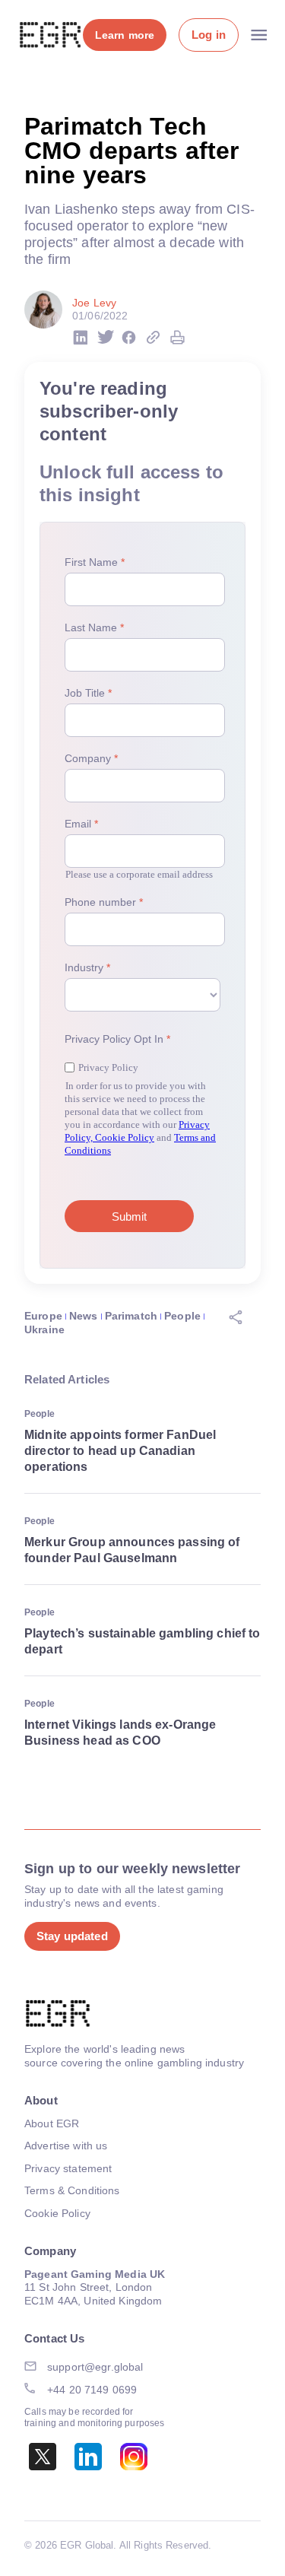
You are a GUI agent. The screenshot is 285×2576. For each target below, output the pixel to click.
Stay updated (72, 1936)
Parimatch (131, 1316)
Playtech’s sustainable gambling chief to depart (142, 1641)
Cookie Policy (57, 2213)
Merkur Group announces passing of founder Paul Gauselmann (132, 1550)
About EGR (52, 2123)
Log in (209, 35)
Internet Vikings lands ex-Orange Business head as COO (120, 1733)
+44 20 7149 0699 (92, 2390)
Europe (43, 1316)
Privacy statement (68, 2168)
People (182, 1316)
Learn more (125, 35)
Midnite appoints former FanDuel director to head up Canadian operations (120, 1451)
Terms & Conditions (72, 2190)
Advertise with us (66, 2146)
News (84, 1316)
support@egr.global (95, 2367)
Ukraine (44, 1329)
